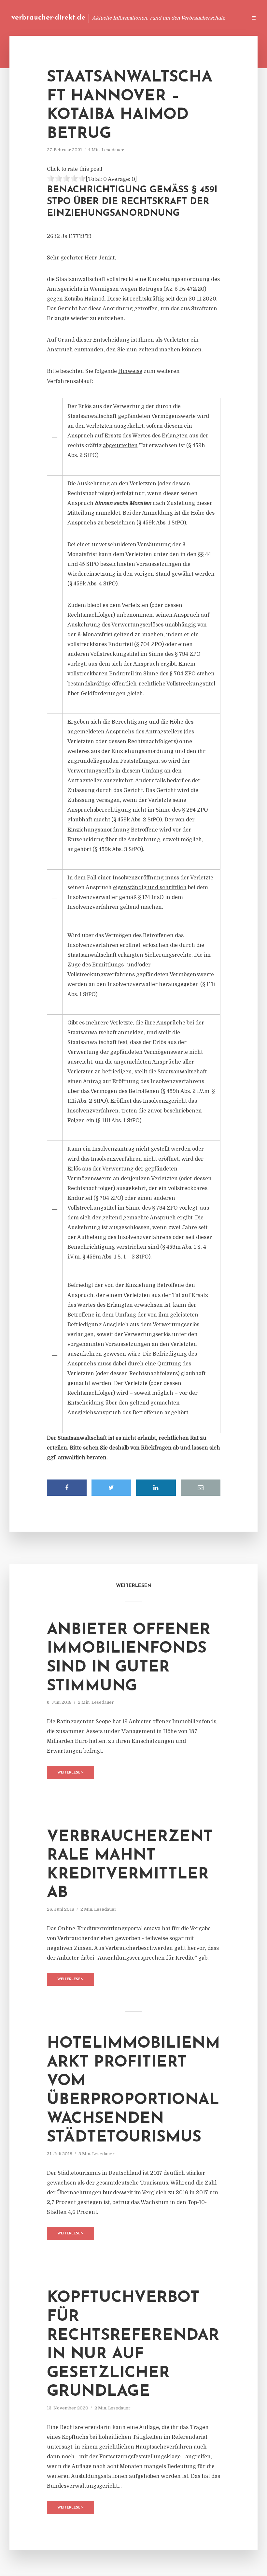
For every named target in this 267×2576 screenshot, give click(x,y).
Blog (118, 18)
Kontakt (163, 18)
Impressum (193, 18)
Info (139, 18)
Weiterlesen (70, 1773)
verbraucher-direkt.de (48, 18)
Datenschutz (228, 18)
